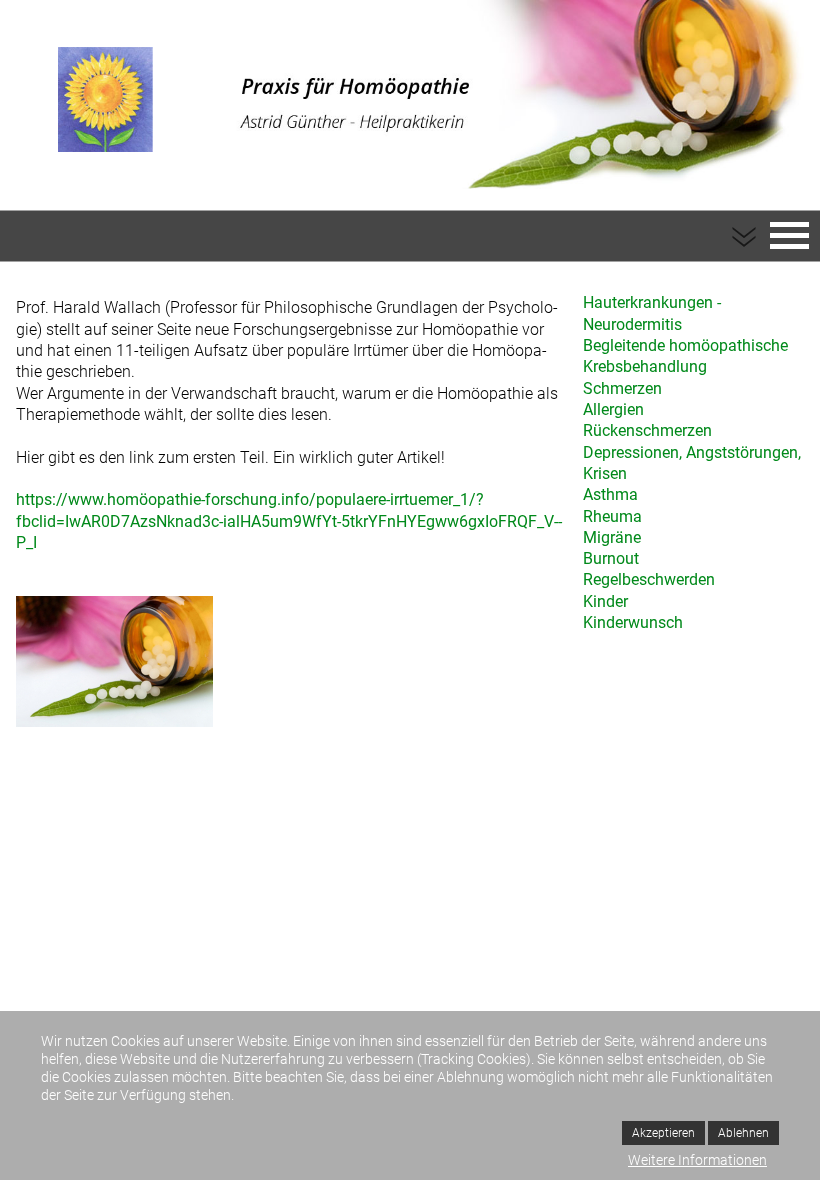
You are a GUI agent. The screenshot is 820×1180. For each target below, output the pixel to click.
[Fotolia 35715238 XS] (114, 664)
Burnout (611, 558)
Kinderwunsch (633, 622)
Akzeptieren (663, 1133)
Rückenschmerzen (647, 430)
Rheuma (612, 516)
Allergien (613, 409)
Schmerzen (622, 388)
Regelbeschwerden (649, 579)
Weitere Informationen (697, 1160)
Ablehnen (743, 1133)
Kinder (605, 601)
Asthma (610, 494)
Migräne (612, 537)
